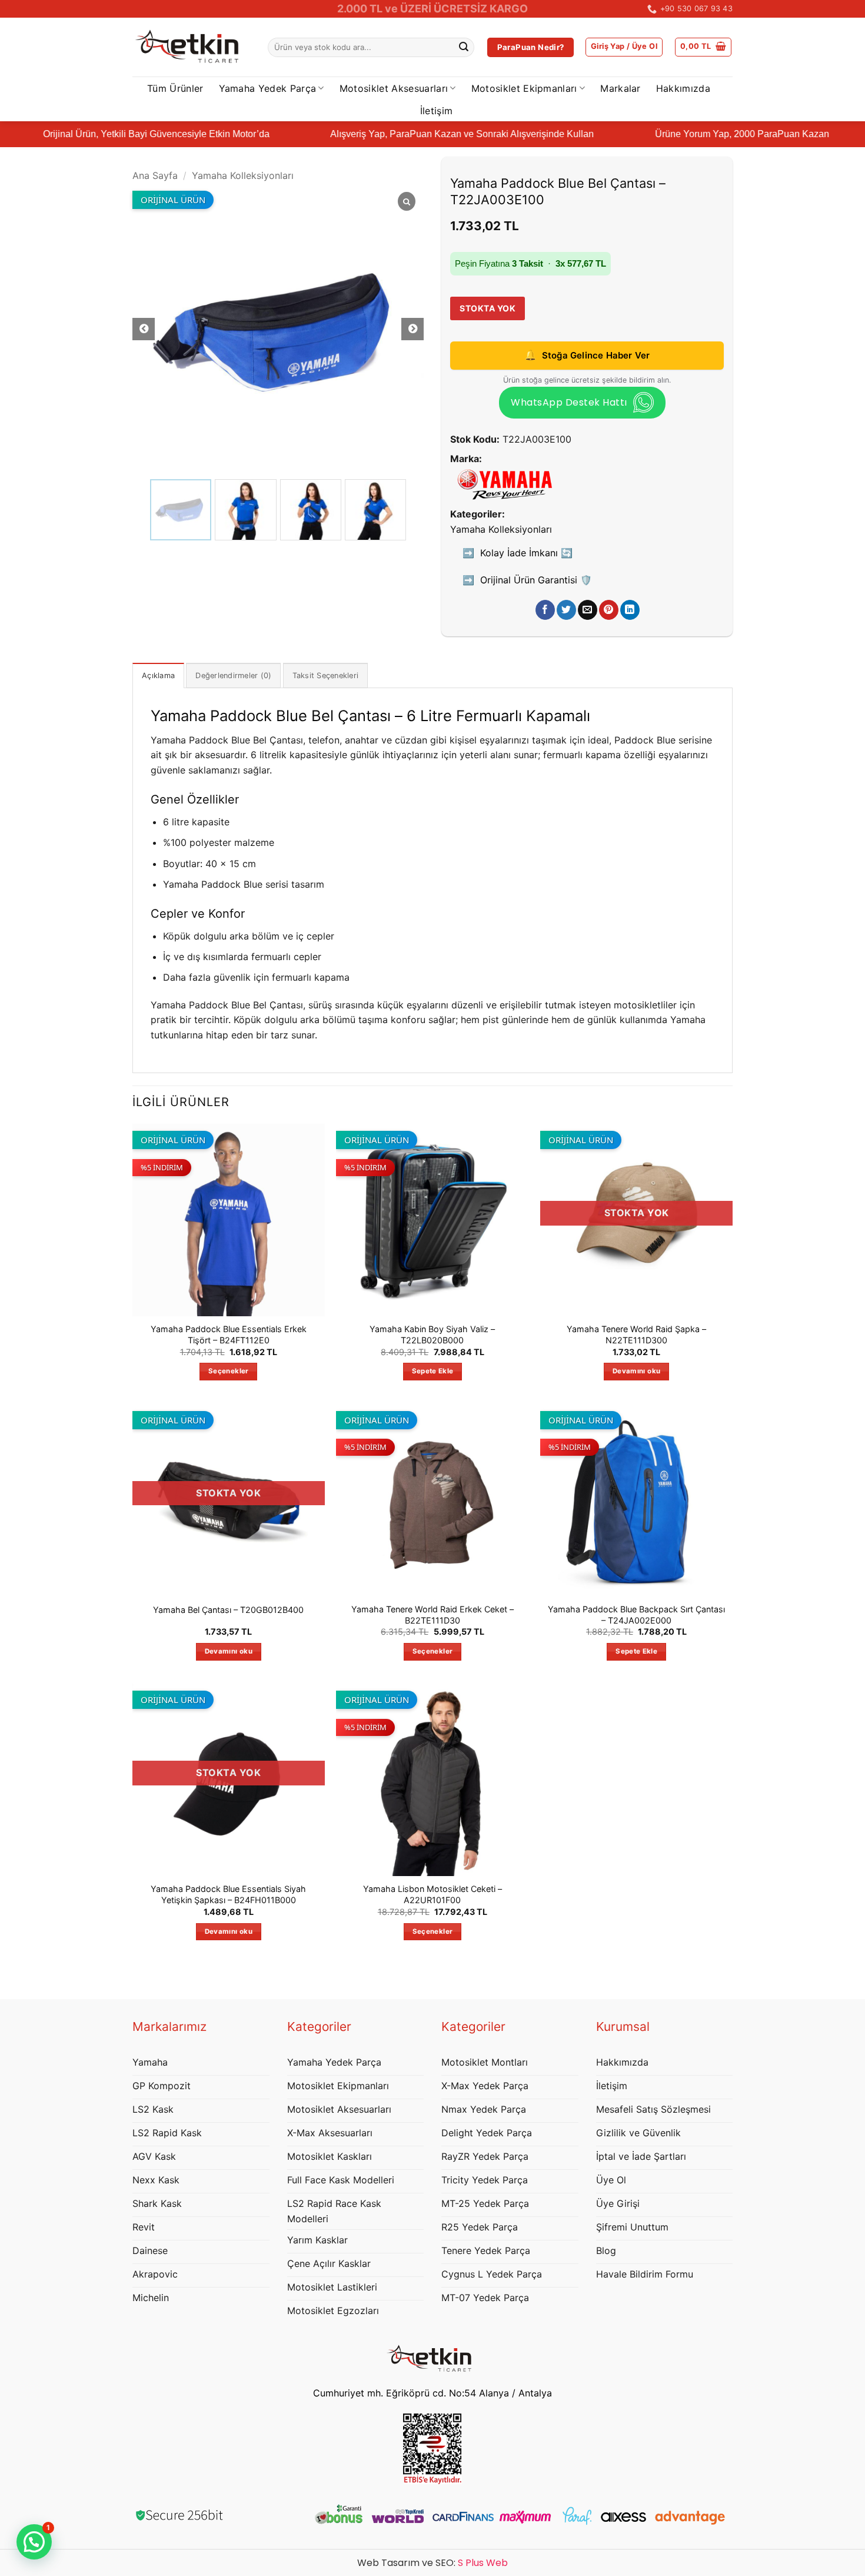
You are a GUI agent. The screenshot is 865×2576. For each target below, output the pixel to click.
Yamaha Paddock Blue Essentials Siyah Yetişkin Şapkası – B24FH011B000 (228, 1894)
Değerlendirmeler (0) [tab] (233, 675)
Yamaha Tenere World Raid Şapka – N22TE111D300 (636, 1335)
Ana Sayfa (155, 176)
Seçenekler (228, 1371)
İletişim (437, 111)
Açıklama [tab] (158, 675)
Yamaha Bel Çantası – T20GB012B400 (228, 1610)
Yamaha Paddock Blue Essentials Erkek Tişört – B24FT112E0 (229, 1335)
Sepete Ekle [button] (433, 1371)
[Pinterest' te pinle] (609, 610)
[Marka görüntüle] (505, 484)
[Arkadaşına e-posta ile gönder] (588, 610)
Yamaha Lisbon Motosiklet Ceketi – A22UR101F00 (432, 1894)
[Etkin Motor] (191, 47)
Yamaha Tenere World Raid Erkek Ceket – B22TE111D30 (432, 1615)
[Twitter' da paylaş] (566, 610)
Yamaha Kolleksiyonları (243, 176)
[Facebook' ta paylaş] (545, 610)
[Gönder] (464, 48)
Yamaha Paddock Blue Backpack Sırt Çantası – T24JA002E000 (636, 1615)
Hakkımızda (683, 88)
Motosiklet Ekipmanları (524, 88)
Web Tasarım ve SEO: (432, 2563)
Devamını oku (636, 1371)
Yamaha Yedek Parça (268, 88)
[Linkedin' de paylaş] (630, 610)
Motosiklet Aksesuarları (394, 88)
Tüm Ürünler (175, 88)
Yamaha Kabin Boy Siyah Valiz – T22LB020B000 (432, 1335)
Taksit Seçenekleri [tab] (326, 675)
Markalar (621, 88)
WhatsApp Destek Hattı (569, 402)
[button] (624, 47)
